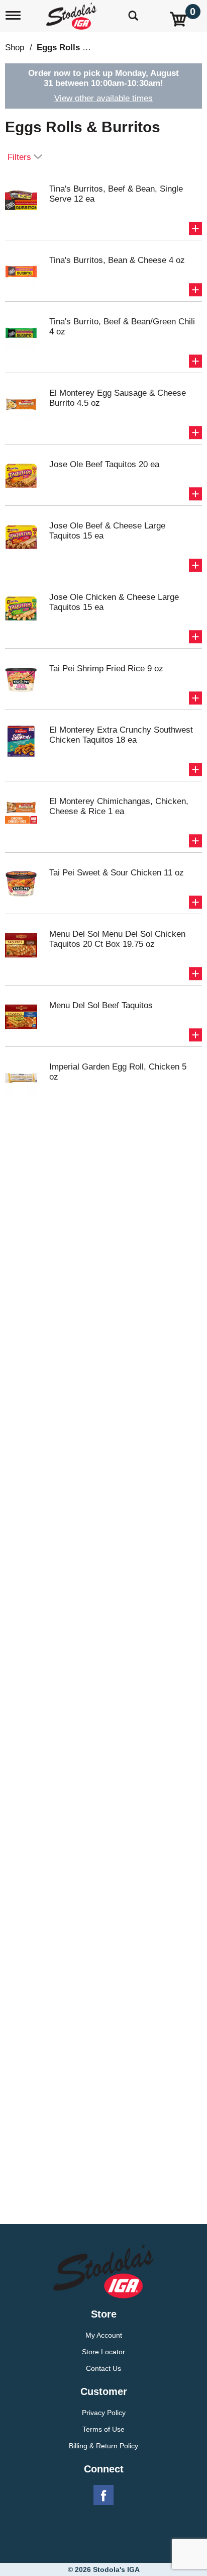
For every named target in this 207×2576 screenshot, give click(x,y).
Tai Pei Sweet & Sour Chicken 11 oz (117, 873)
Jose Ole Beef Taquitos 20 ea (104, 464)
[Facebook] (103, 2496)
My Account (104, 2335)
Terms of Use (103, 2429)
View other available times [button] (103, 98)
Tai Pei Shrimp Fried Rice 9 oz (106, 669)
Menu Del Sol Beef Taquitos (101, 1005)
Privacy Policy (104, 2413)
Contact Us (103, 2368)
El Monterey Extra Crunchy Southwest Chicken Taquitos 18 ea (121, 735)
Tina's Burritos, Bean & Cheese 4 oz (117, 260)
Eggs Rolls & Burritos (80, 48)
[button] (195, 228)
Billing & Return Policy (103, 2446)
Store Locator (103, 2352)
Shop (15, 48)
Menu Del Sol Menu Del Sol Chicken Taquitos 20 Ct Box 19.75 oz (117, 939)
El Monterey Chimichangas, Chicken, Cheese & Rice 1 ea (119, 806)
